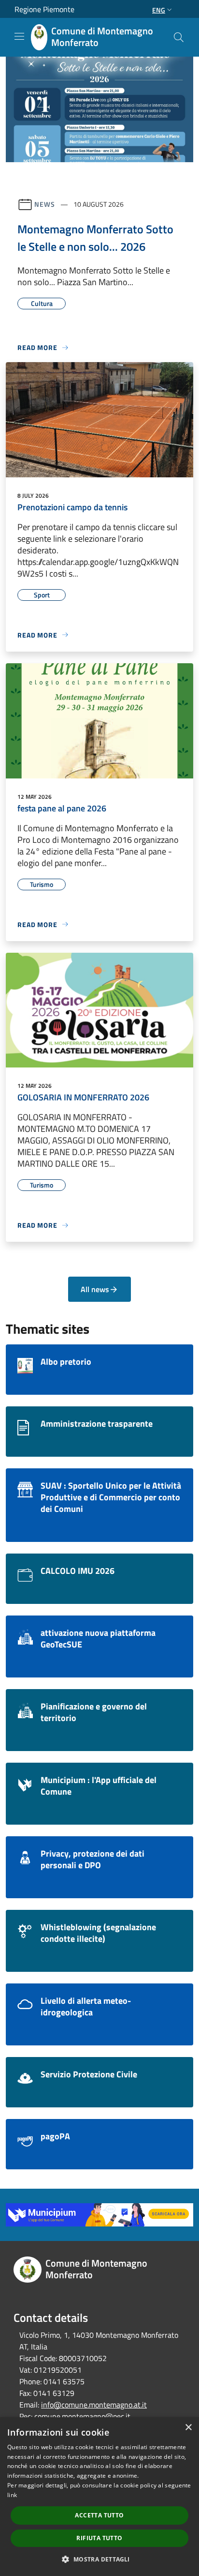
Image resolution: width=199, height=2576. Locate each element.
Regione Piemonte (44, 9)
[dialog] (99, 2497)
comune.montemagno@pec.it (82, 2416)
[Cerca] (179, 37)
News (45, 204)
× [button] (188, 2428)
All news (95, 1289)
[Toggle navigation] (19, 36)
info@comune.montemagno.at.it (94, 2405)
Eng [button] (159, 10)
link (12, 2495)
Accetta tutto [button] (99, 2515)
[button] (99, 2559)
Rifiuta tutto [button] (99, 2538)
